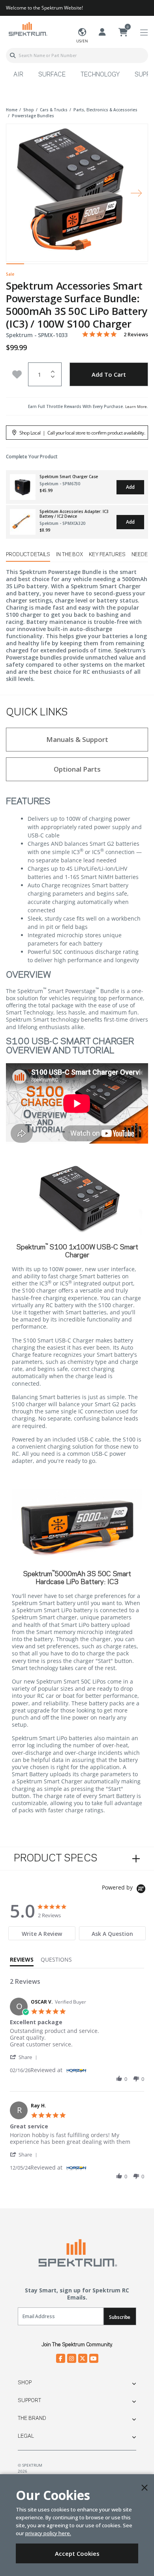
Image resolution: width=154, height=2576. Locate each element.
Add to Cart (109, 374)
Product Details (28, 555)
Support (29, 2401)
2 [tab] (33, 266)
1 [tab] (15, 266)
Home (12, 110)
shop (29, 110)
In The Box (69, 555)
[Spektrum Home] (28, 29)
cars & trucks (54, 110)
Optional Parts (77, 769)
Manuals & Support (77, 739)
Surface (52, 75)
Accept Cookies (77, 2553)
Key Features (107, 555)
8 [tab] (139, 266)
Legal (26, 2436)
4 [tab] (68, 266)
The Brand (32, 2418)
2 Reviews (136, 335)
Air (18, 75)
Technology (100, 75)
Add (130, 487)
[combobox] (77, 55)
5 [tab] (86, 266)
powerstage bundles (33, 116)
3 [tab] (51, 266)
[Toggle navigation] (144, 33)
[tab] (42, 1933)
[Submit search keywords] (13, 55)
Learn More (136, 406)
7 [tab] (121, 266)
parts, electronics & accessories (105, 110)
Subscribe (120, 2317)
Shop (25, 2383)
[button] (25, 2057)
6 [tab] (104, 266)
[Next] (136, 193)
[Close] (145, 2488)
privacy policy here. (48, 2533)
